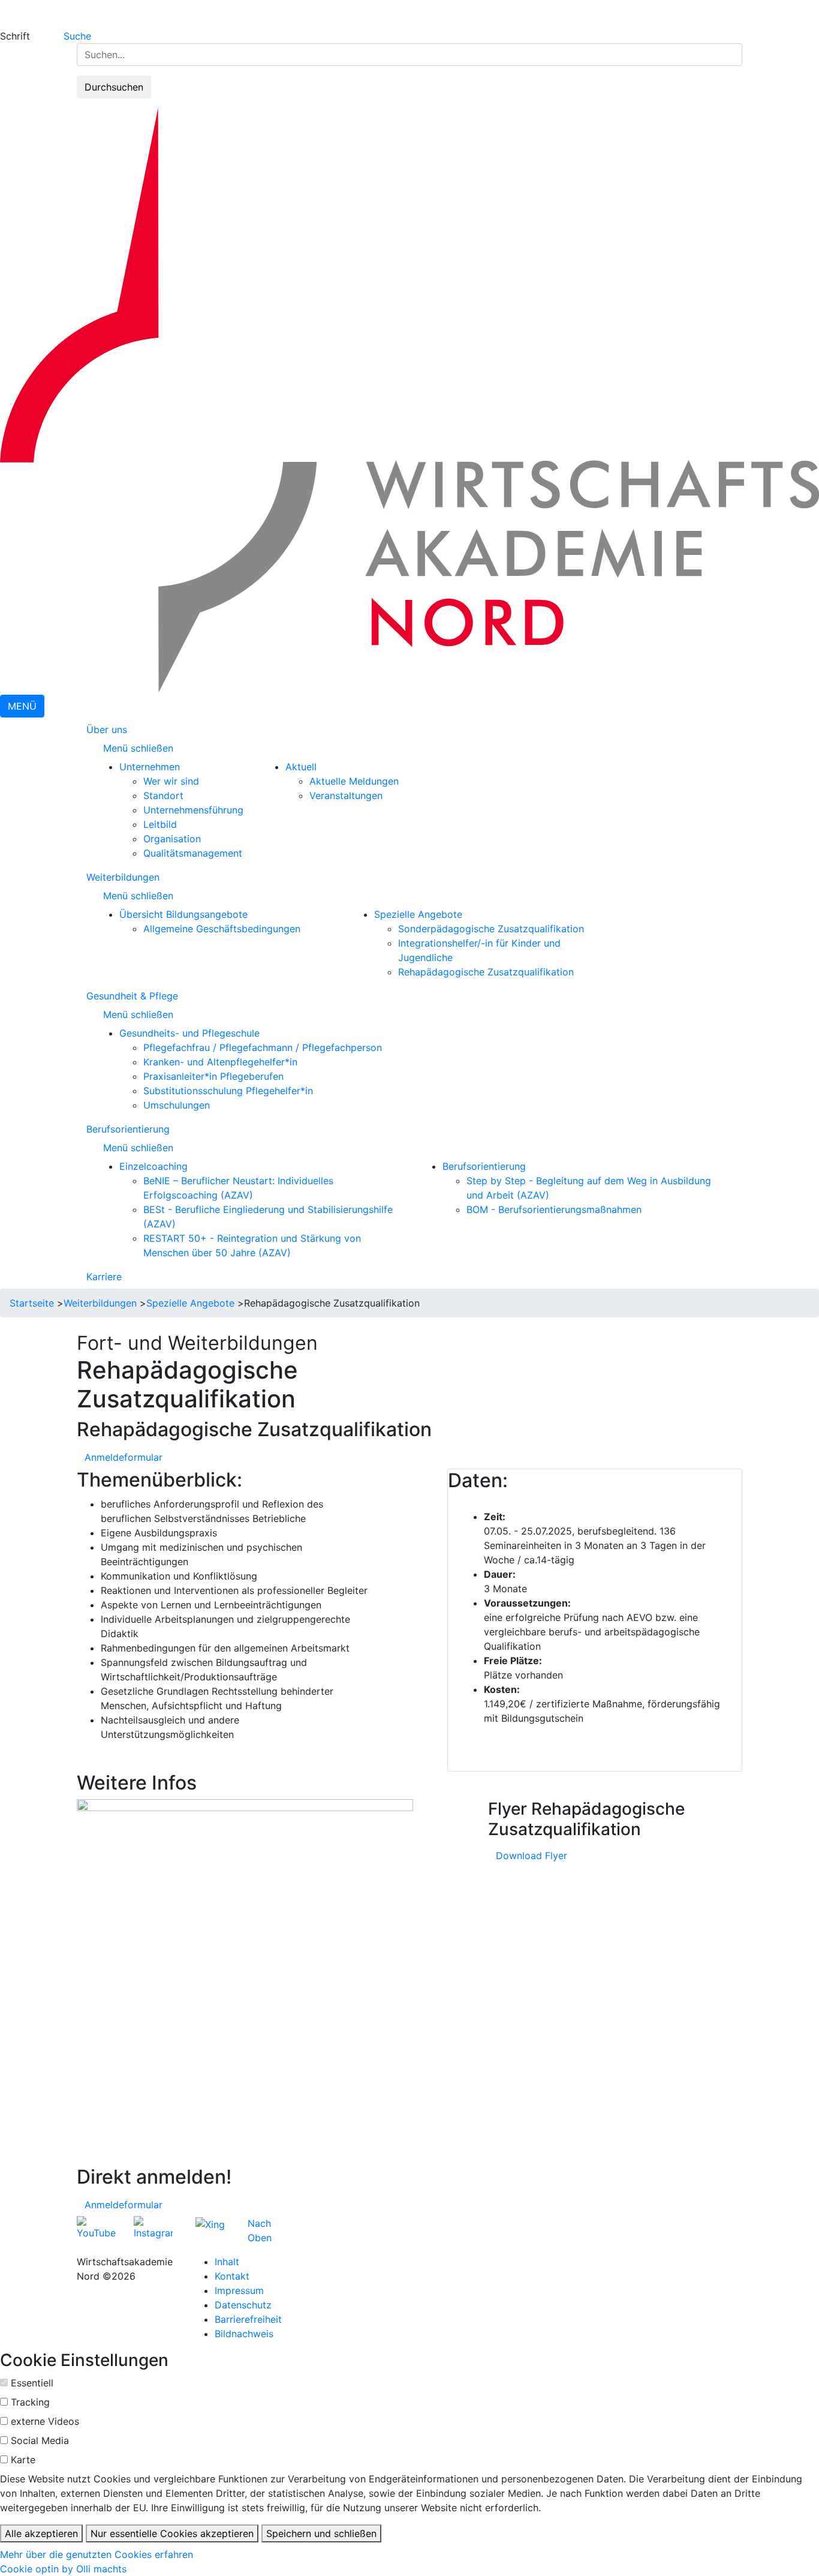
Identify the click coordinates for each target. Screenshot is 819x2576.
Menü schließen (140, 748)
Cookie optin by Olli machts (63, 2569)
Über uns (107, 729)
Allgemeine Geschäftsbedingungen (222, 929)
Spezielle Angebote (418, 914)
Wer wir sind (171, 781)
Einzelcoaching (153, 1166)
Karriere (104, 1277)
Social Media (40, 2440)
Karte (23, 2460)
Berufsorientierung (128, 1129)
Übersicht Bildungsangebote (183, 914)
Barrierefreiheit (248, 2319)
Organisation (172, 839)
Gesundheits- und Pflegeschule (189, 1033)
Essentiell (32, 2383)
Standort (163, 795)
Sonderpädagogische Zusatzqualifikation (491, 929)
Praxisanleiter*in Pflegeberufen (213, 1076)
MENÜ (22, 706)
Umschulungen (177, 1105)
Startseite (32, 1303)
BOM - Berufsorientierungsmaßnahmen (554, 1209)
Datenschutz (243, 2305)
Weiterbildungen (123, 877)
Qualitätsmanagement (193, 853)
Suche (77, 36)
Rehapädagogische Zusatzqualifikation (486, 972)
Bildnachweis (244, 2334)
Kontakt (232, 2276)
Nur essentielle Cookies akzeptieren (172, 2533)
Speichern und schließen (321, 2533)
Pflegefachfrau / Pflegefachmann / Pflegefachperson (263, 1047)
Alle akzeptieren (41, 2533)
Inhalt (227, 2262)
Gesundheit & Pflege (132, 996)
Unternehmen (150, 767)
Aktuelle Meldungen (354, 781)
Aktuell (301, 767)
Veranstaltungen (346, 795)
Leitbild (160, 824)
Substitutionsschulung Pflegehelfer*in (228, 1091)
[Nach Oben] (275, 2223)
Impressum (239, 2290)
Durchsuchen (114, 87)
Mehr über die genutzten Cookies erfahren (97, 2554)
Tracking (30, 2402)
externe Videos (45, 2421)
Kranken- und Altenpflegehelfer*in (220, 1062)
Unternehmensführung (193, 810)
